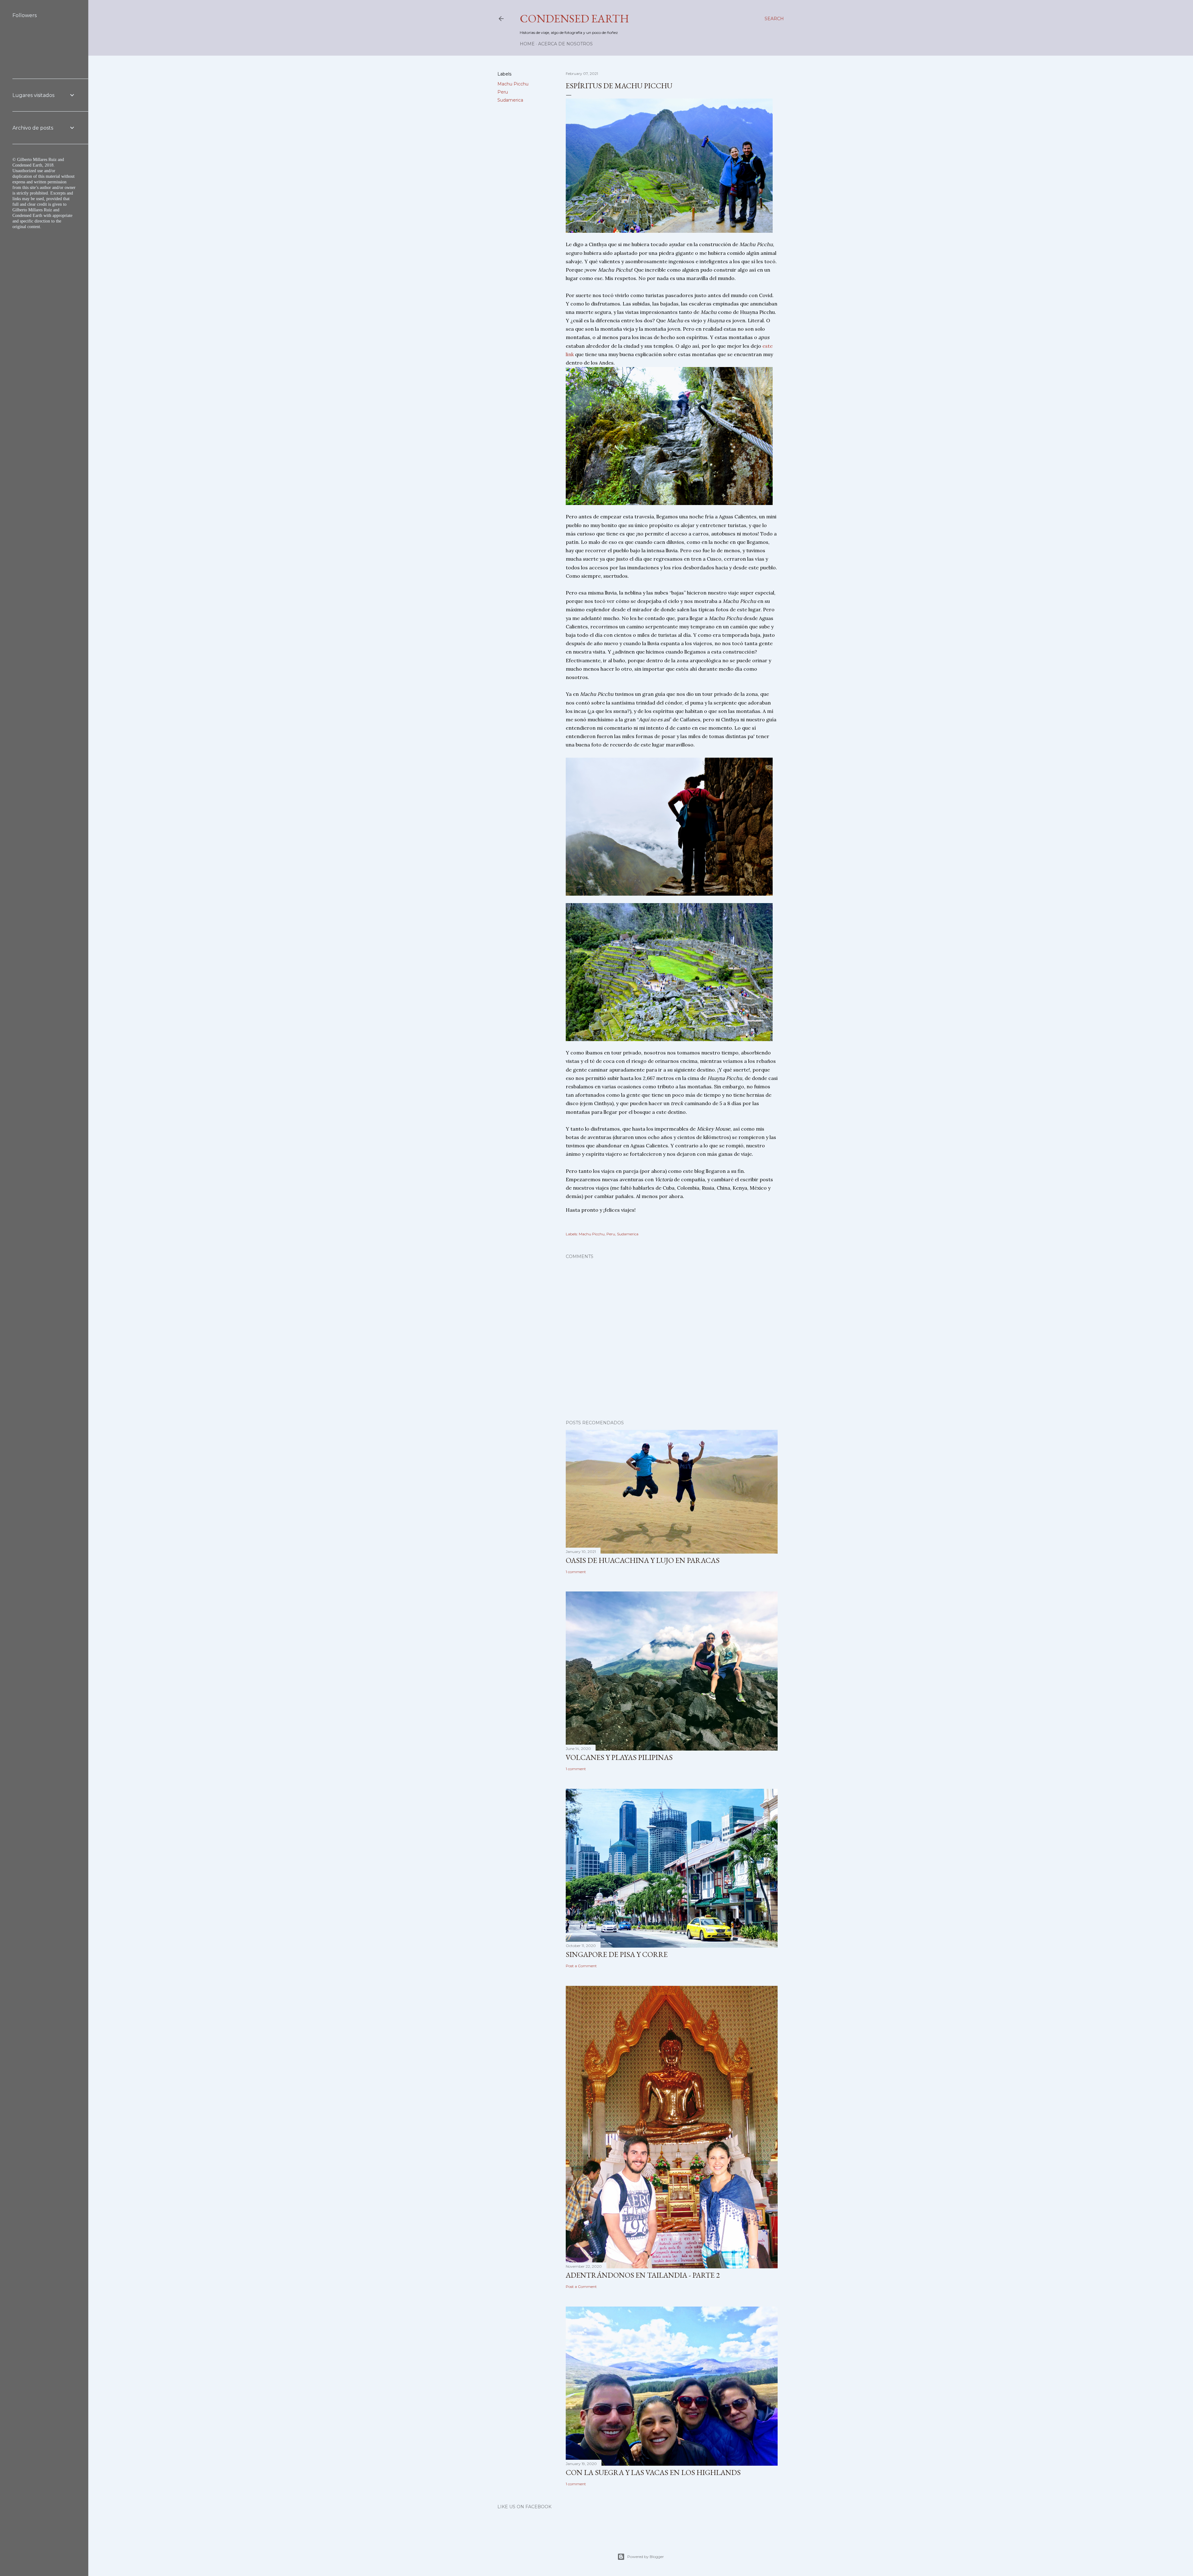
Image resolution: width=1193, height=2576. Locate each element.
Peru (503, 92)
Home (527, 44)
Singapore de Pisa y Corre (617, 1954)
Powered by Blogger (646, 2557)
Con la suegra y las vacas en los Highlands (653, 2472)
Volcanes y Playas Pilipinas (619, 1757)
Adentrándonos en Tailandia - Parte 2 (643, 2275)
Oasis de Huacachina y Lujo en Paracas (643, 1560)
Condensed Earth (574, 18)
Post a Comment (581, 1966)
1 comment (576, 1572)
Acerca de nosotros (565, 44)
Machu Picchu (513, 84)
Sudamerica (510, 100)
